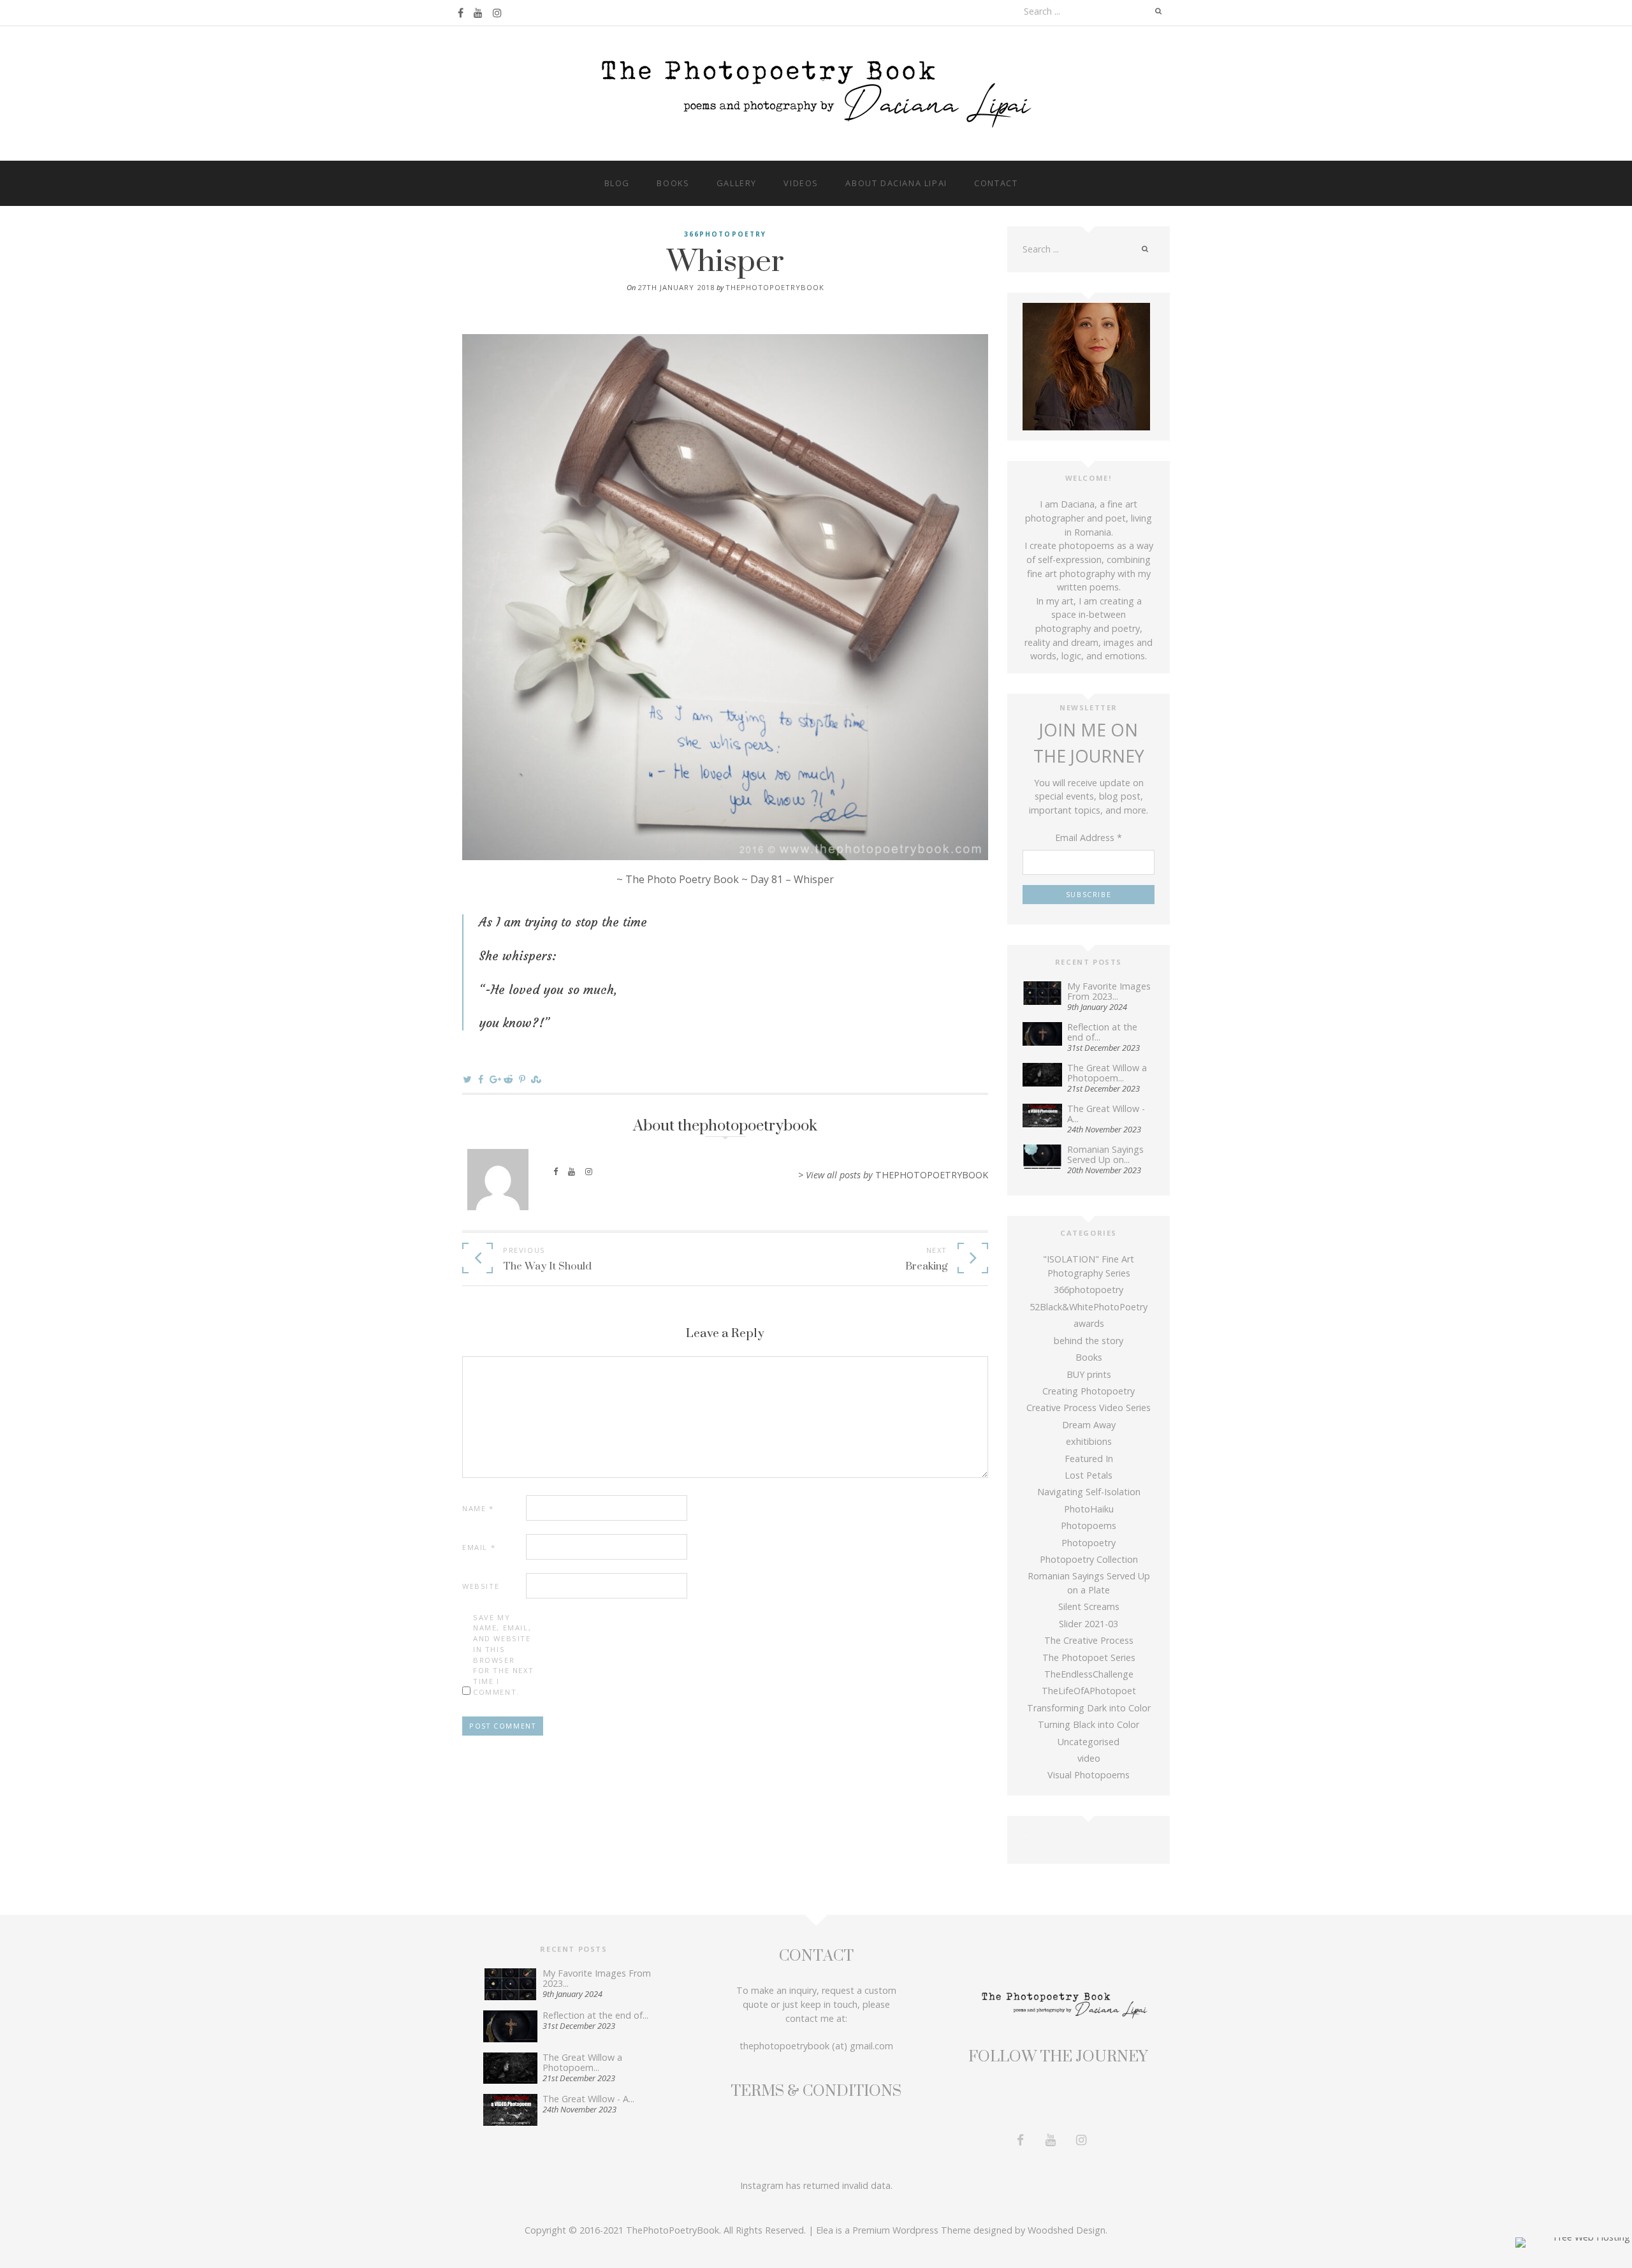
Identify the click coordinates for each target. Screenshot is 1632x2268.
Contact (996, 183)
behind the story (1089, 1341)
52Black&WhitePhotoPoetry (1089, 1307)
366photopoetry (725, 234)
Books (673, 183)
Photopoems (1089, 1525)
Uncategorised (1089, 1742)
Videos (801, 183)
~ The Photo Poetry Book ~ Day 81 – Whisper (725, 879)
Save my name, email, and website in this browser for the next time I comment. (503, 1655)
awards (1089, 1323)
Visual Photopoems (1089, 1775)
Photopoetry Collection (1089, 1559)
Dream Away (1089, 1425)
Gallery (737, 183)
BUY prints (1089, 1374)
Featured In (1089, 1459)
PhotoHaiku (1089, 1509)
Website (481, 1586)
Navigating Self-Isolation (1089, 1492)
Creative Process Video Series (1089, 1408)
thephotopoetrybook (775, 287)
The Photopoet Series (1089, 1657)
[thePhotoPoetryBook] (816, 92)
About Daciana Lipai (896, 183)
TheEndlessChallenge (1089, 1674)
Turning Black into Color (1089, 1724)
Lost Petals (1089, 1475)
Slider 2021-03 (1089, 1624)
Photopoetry (1089, 1543)
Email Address (1089, 838)
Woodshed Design (1067, 2230)
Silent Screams (1089, 1606)
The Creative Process (1089, 1640)
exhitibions (1089, 1441)
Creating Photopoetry (1089, 1391)
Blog (617, 183)
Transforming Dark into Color (1089, 1708)
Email (479, 1547)
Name (478, 1508)
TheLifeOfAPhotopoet (1089, 1691)
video (1089, 1758)
